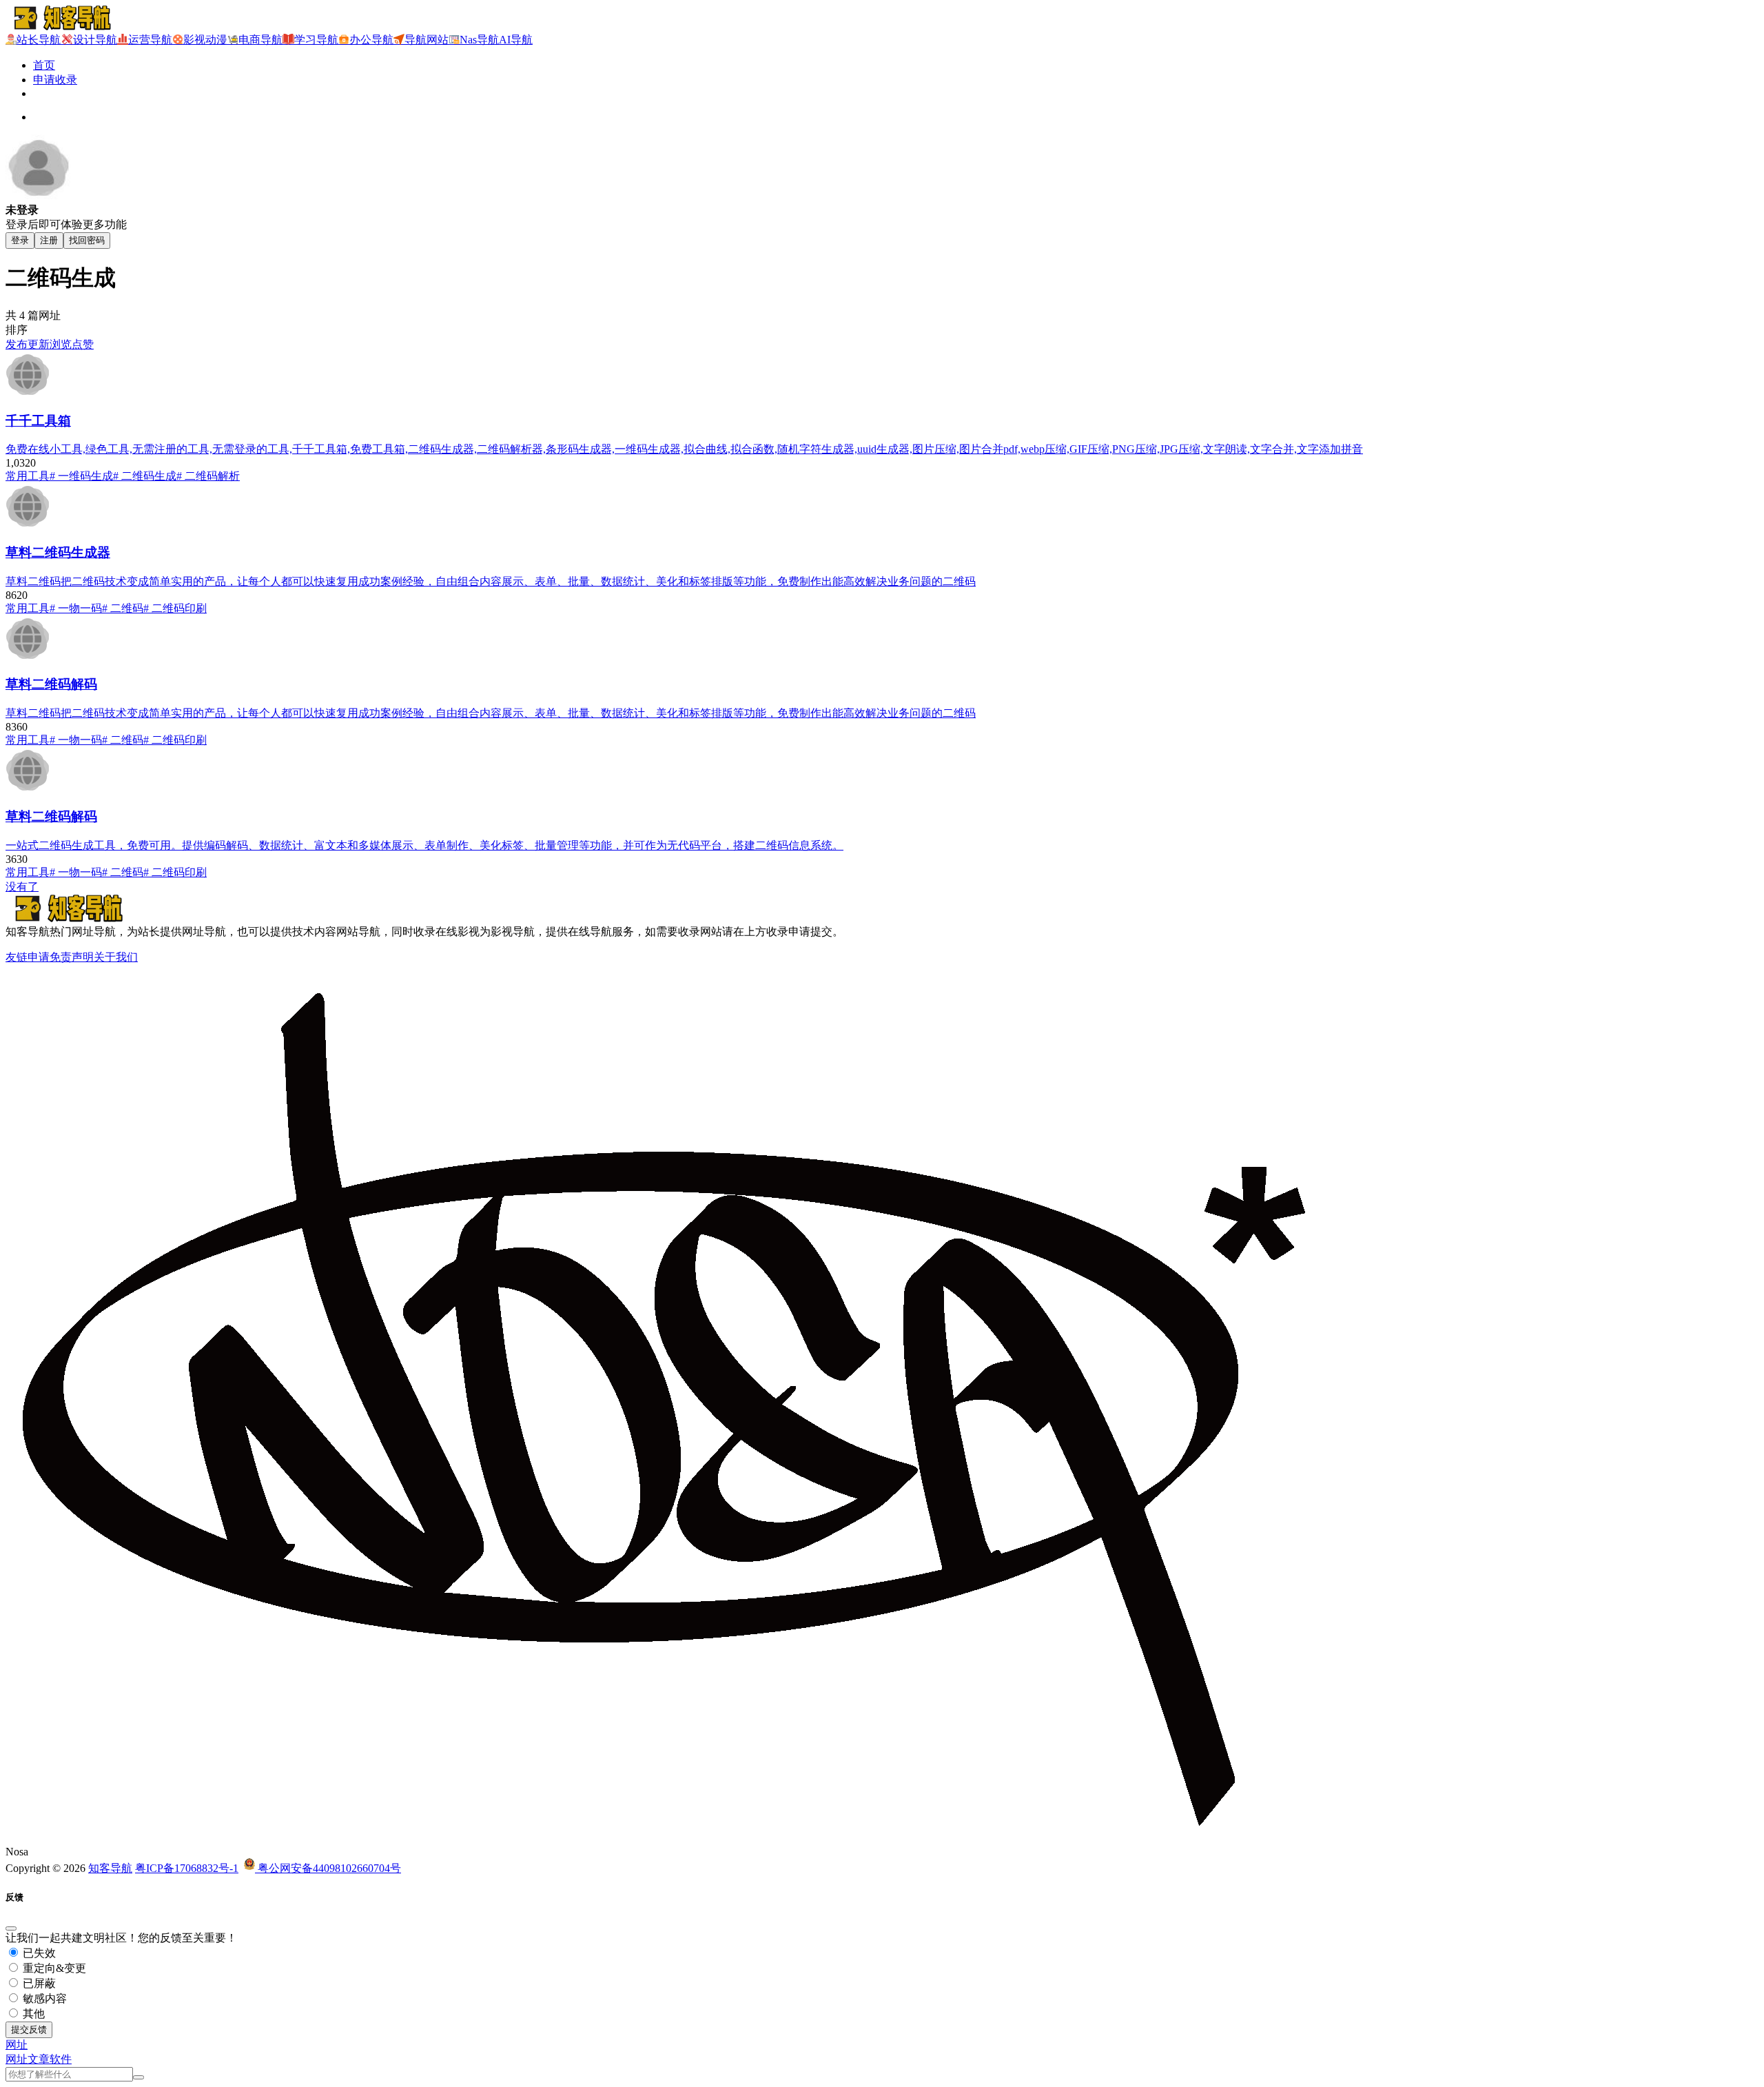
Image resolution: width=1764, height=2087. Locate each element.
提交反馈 (29, 2029)
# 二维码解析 (208, 476)
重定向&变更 (53, 1968)
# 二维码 (123, 608)
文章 (39, 2059)
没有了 (22, 887)
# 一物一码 (76, 608)
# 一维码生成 (81, 476)
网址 (17, 2059)
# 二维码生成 (145, 476)
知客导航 (110, 1868)
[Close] (11, 1928)
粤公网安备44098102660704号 (328, 1868)
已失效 (38, 1953)
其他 (32, 2014)
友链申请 (28, 957)
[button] (17, 2045)
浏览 (61, 344)
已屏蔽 (38, 1983)
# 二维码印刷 (175, 608)
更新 (39, 344)
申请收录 (55, 80)
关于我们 (116, 957)
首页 (44, 65)
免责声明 (72, 957)
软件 (61, 2059)
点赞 (83, 344)
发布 (17, 344)
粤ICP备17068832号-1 (187, 1868)
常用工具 (28, 476)
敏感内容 (43, 1998)
